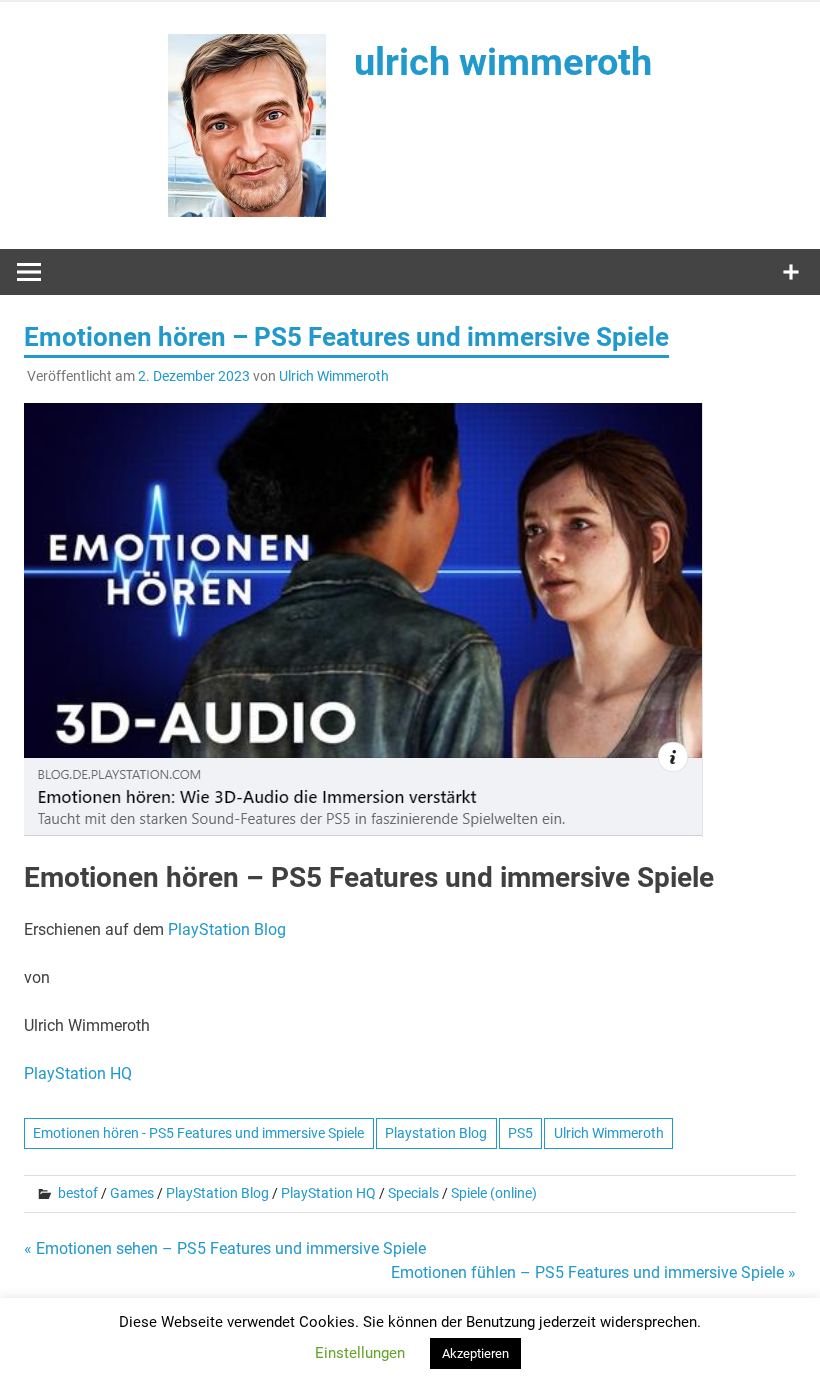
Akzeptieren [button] (475, 1353)
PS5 (520, 1133)
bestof (78, 1193)
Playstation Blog (436, 1133)
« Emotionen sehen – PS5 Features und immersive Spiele (225, 1248)
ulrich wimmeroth (503, 62)
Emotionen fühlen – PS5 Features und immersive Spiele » (593, 1272)
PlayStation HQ (78, 1073)
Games (132, 1193)
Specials (413, 1193)
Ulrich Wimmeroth (334, 376)
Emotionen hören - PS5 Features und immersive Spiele (198, 1133)
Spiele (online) (494, 1193)
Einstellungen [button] (360, 1353)
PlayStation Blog (227, 929)
